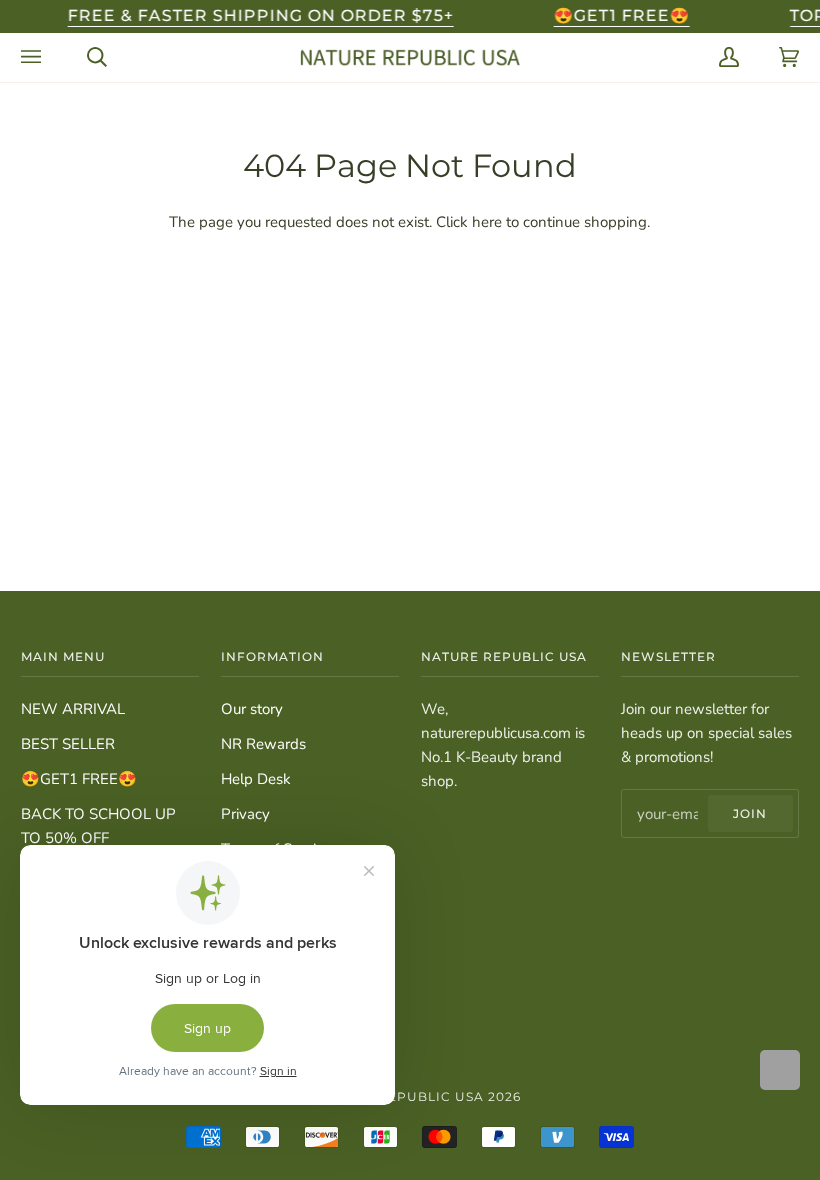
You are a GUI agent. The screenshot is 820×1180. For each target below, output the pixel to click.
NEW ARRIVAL (73, 709)
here (487, 222)
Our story (252, 709)
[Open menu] (34, 57)
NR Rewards (263, 744)
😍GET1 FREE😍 (79, 779)
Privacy (245, 814)
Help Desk (256, 779)
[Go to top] (780, 1070)
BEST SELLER (68, 744)
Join (750, 813)
